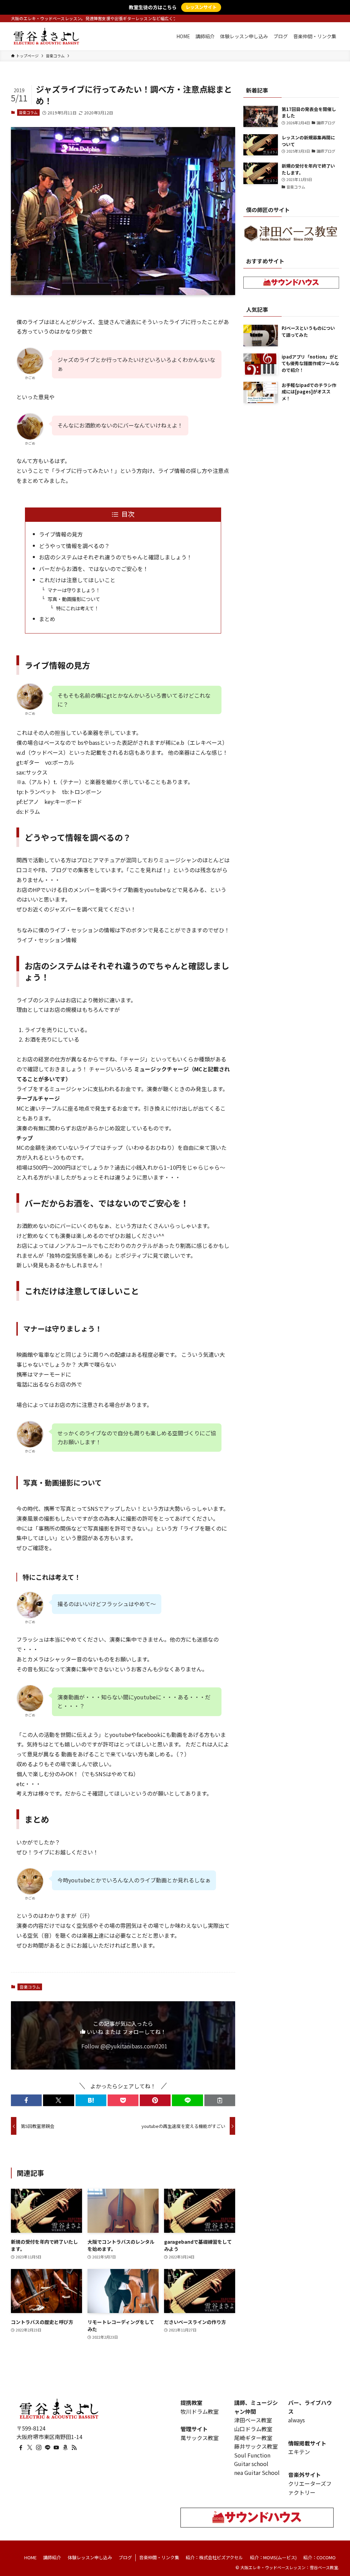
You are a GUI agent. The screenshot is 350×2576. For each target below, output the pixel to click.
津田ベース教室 (253, 2420)
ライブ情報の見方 (61, 534)
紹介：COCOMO (319, 2557)
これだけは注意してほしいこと (77, 580)
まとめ (47, 619)
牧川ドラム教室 (200, 2411)
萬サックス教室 (200, 2438)
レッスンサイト (201, 7)
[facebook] (21, 2448)
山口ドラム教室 (253, 2429)
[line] (48, 2448)
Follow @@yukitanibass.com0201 (124, 2046)
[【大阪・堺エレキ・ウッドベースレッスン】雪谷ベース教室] (46, 36)
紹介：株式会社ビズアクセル (214, 2557)
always (297, 2420)
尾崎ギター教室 (253, 2438)
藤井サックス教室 (256, 2446)
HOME (30, 2557)
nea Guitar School (257, 2473)
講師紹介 (52, 2557)
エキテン (299, 2452)
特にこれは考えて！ (77, 608)
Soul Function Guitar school (252, 2460)
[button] (26, 2100)
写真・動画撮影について (74, 599)
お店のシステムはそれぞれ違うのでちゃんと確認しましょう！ (116, 557)
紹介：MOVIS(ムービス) (273, 2557)
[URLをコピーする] (220, 2100)
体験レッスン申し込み (90, 2557)
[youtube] (56, 2448)
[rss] (74, 2448)
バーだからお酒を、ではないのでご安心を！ (94, 569)
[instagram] (39, 2448)
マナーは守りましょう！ (74, 590)
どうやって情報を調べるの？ (74, 546)
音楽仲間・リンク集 (159, 2557)
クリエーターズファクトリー (310, 2488)
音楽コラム (28, 112)
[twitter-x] (30, 2448)
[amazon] (65, 2448)
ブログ (125, 2557)
